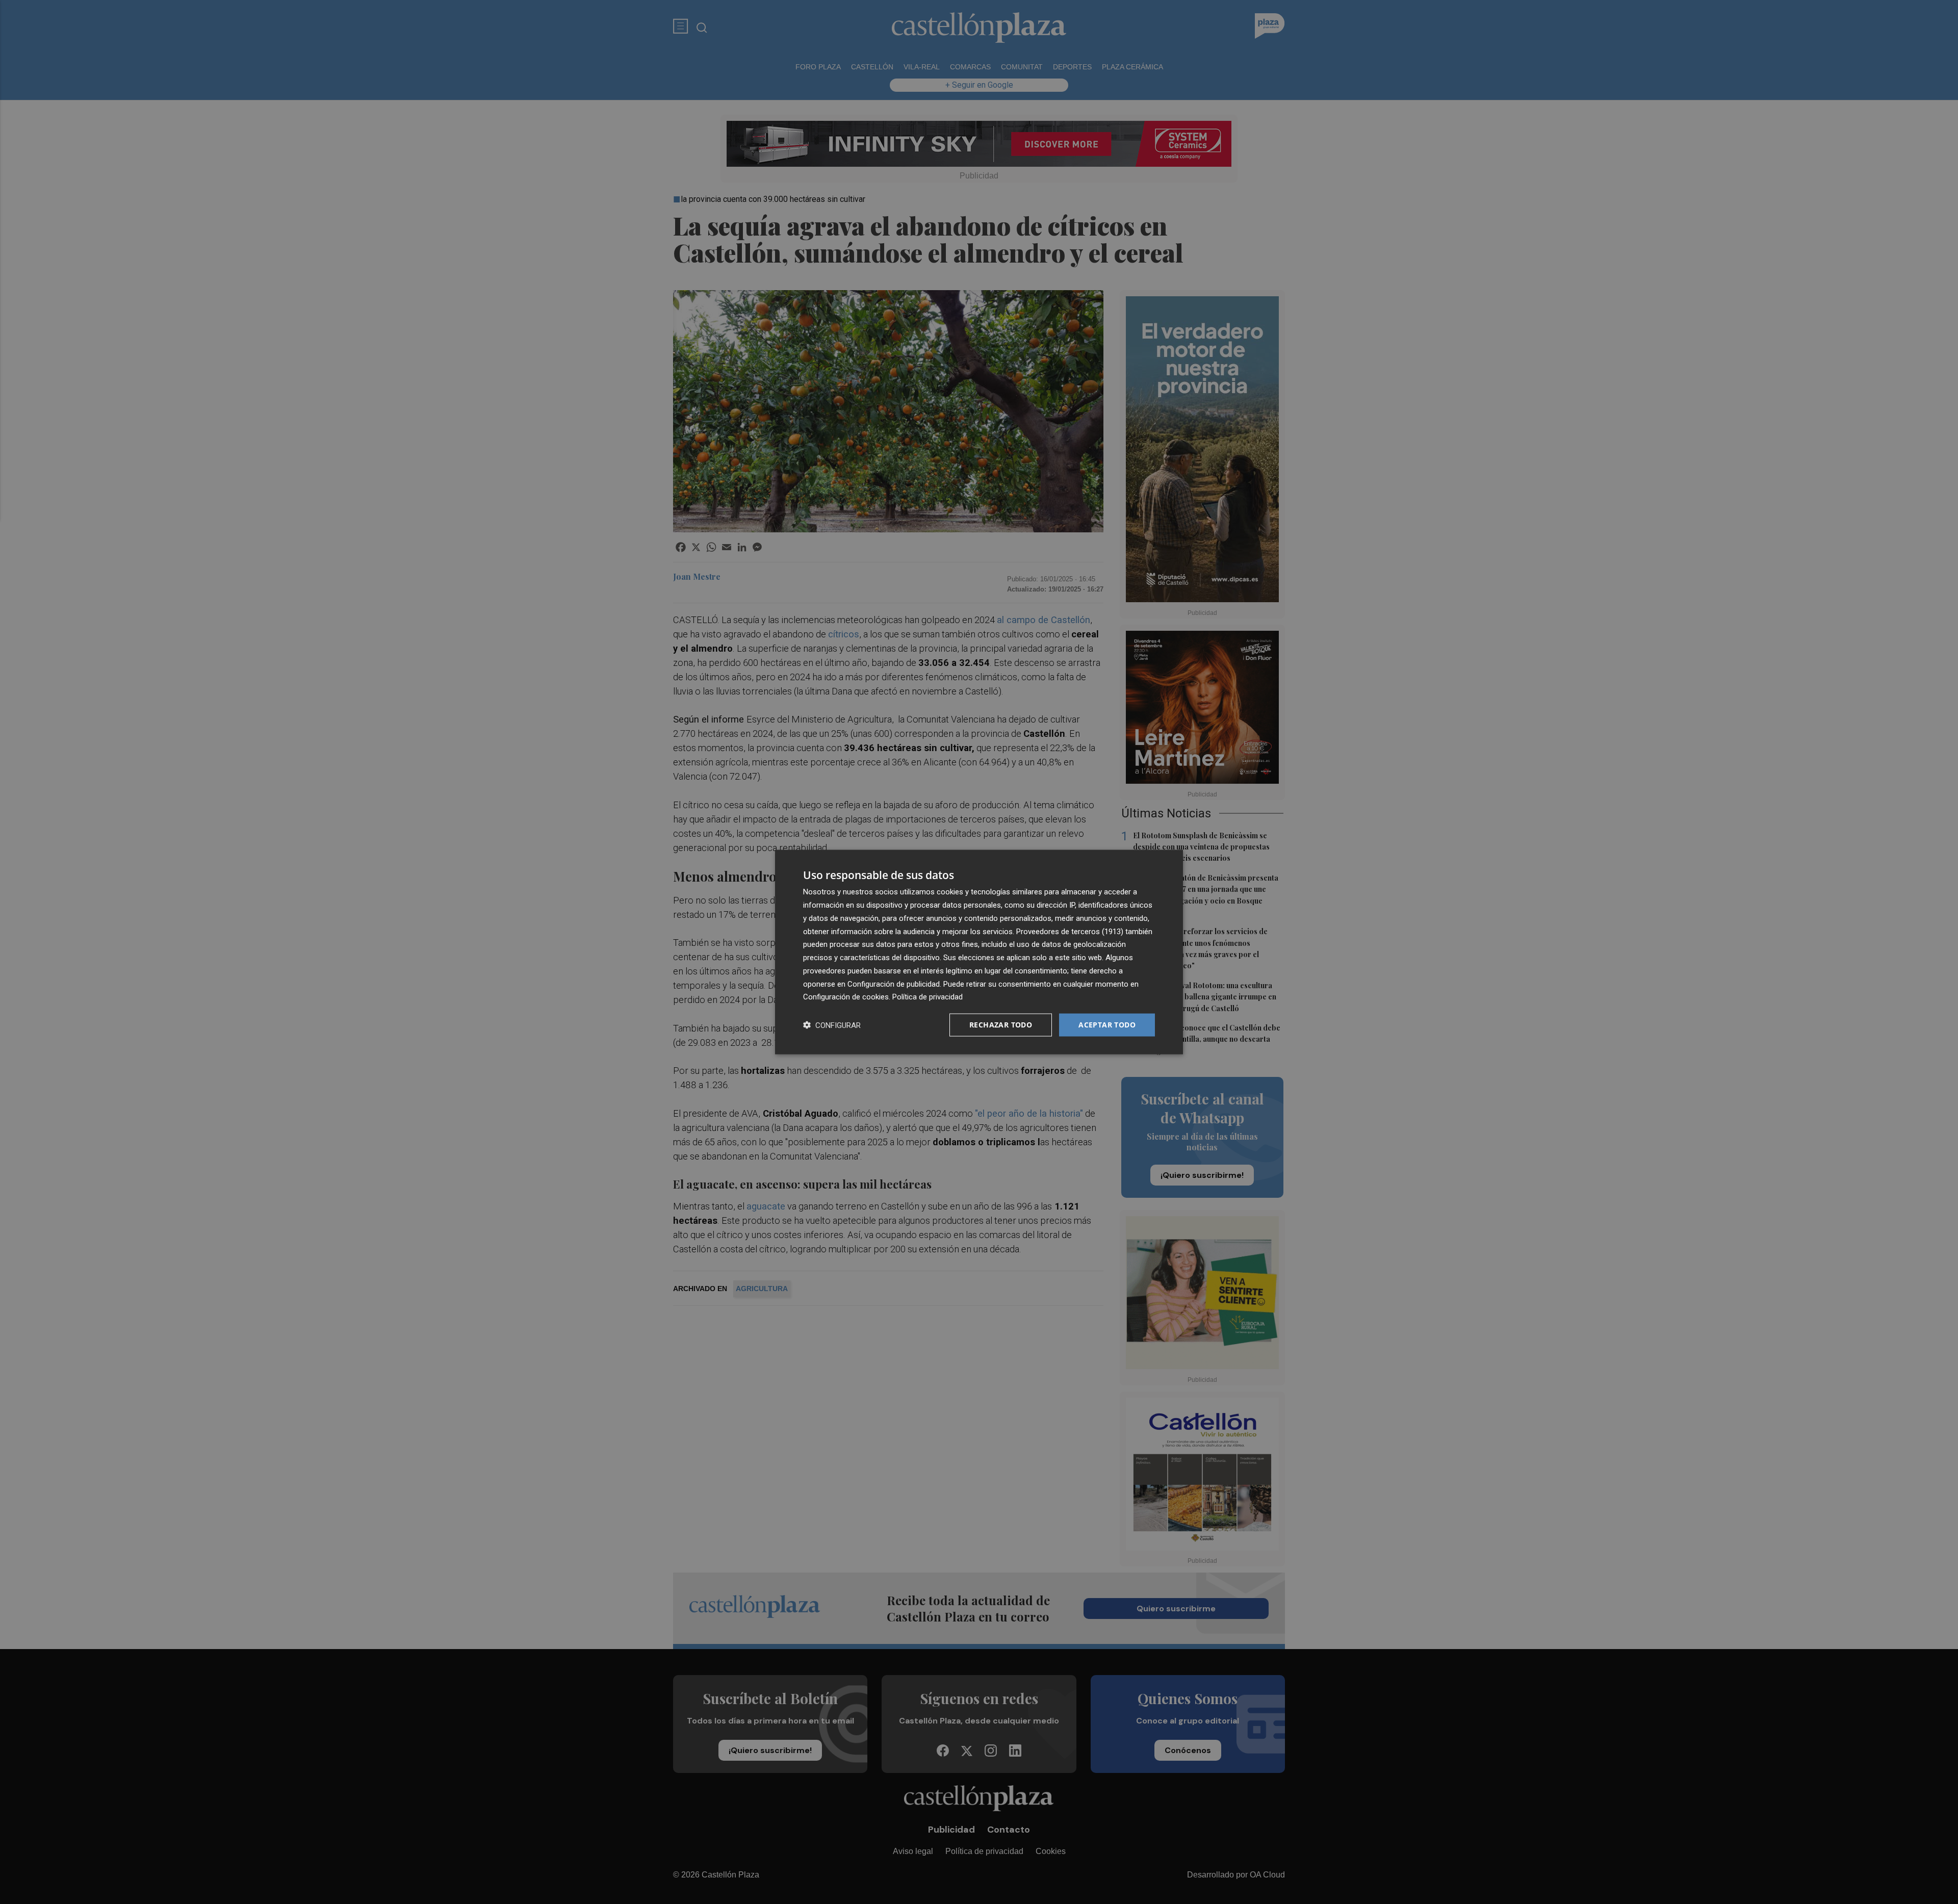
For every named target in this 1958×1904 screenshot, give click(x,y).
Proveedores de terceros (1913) (1070, 931)
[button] (832, 1025)
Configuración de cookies (846, 997)
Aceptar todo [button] (1107, 1025)
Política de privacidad (928, 997)
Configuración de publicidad (894, 984)
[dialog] (979, 952)
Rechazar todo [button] (1001, 1025)
